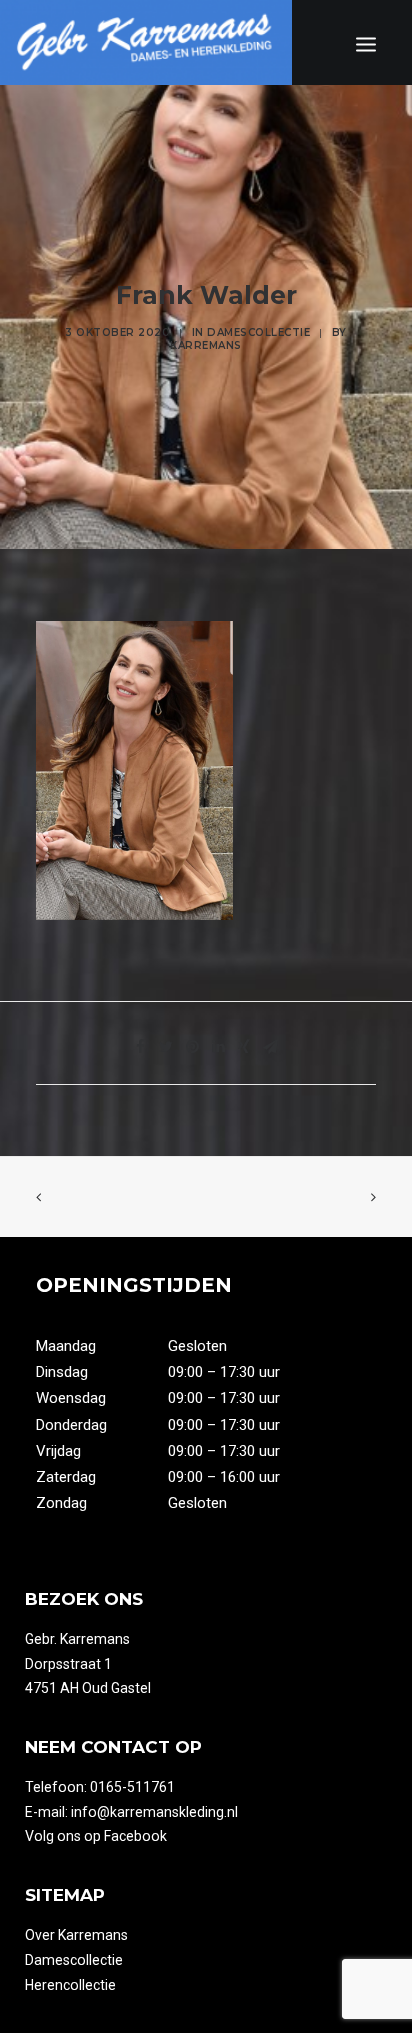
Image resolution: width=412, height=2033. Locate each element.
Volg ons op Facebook (96, 1836)
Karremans (206, 345)
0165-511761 (132, 1787)
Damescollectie (258, 332)
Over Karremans (76, 1935)
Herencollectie (70, 1985)
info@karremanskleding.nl (154, 1812)
